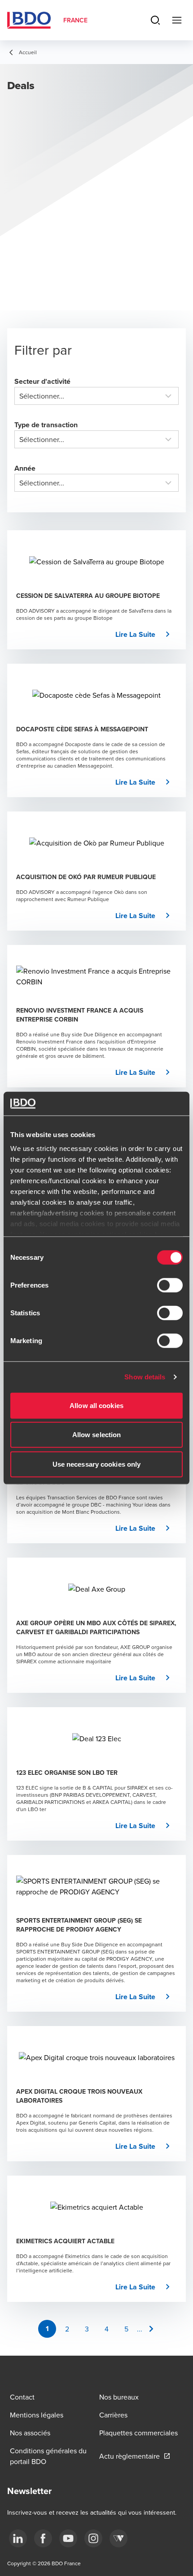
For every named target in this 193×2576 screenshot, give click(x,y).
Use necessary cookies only (97, 1464)
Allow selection (97, 1435)
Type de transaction (46, 425)
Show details (145, 1377)
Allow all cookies (96, 1405)
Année (25, 468)
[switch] (170, 1285)
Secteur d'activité (42, 381)
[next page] (151, 2329)
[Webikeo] (118, 2538)
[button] (146, 635)
